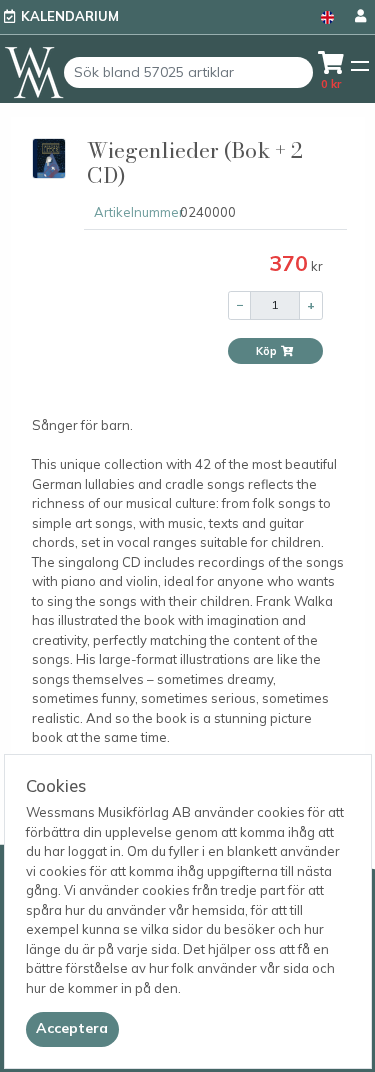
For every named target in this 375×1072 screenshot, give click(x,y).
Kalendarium (70, 16)
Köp (268, 351)
